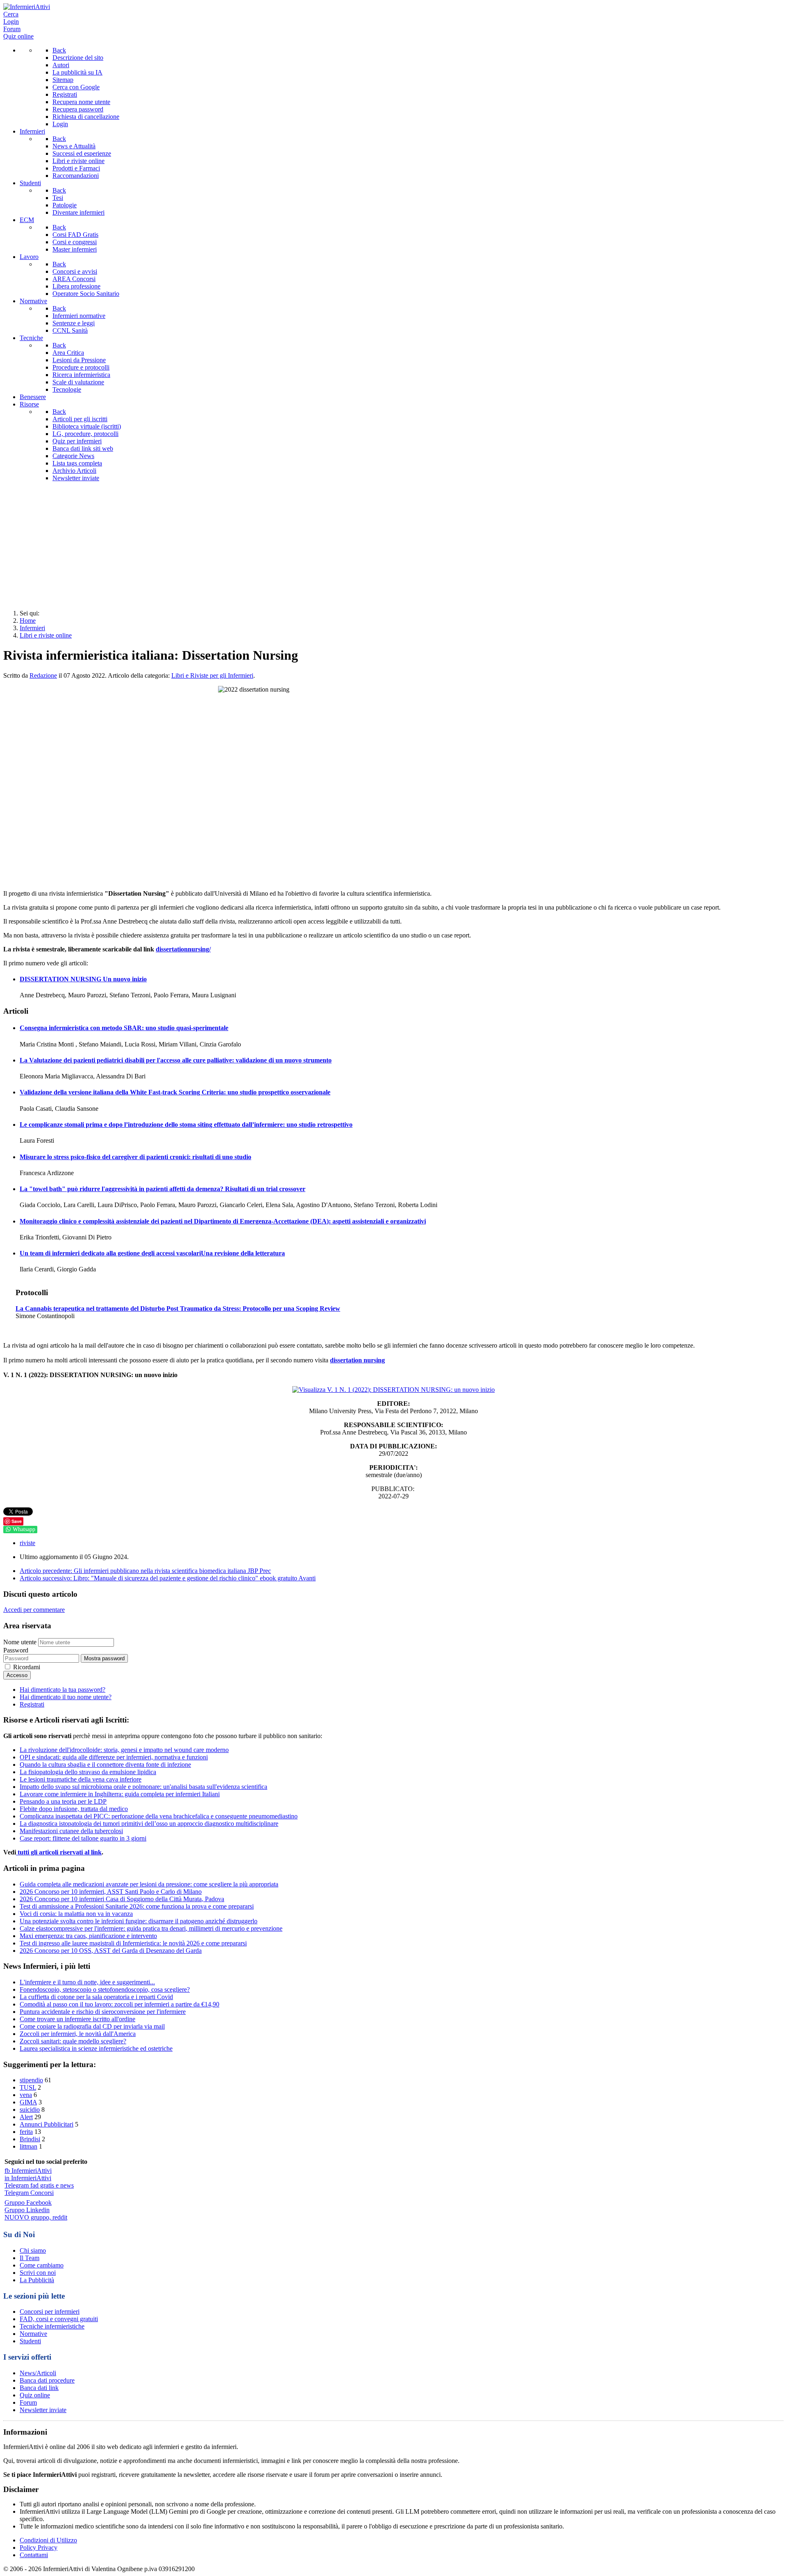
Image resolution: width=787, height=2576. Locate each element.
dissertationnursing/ (183, 949)
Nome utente (20, 1642)
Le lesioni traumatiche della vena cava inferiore (81, 1779)
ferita (26, 2132)
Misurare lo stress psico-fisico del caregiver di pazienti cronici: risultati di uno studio (135, 1157)
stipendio (31, 2080)
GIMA (28, 2102)
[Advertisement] (393, 546)
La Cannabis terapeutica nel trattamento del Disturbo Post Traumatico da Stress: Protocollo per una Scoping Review (178, 1308)
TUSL (28, 2087)
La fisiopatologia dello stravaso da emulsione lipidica (88, 1772)
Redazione (43, 675)
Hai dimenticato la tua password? (63, 1690)
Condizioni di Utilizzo (48, 2540)
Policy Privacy (39, 2548)
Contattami (34, 2555)
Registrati (32, 1704)
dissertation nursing (357, 1360)
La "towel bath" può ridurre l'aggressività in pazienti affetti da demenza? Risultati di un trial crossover (163, 1189)
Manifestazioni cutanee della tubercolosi (71, 1831)
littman (28, 2146)
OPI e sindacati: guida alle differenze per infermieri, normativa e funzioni (114, 1757)
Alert (26, 2117)
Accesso (17, 1675)
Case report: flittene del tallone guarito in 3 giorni (83, 1838)
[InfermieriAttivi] (27, 7)
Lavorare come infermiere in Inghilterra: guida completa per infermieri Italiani (120, 1794)
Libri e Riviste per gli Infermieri (212, 675)
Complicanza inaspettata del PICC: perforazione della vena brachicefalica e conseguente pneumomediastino (159, 1816)
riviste (27, 1543)
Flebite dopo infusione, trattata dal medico (74, 1809)
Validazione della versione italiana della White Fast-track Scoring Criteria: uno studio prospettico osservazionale (175, 1092)
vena (26, 2095)
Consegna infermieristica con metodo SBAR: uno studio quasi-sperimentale (124, 1028)
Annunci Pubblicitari (47, 2124)
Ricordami (27, 1667)
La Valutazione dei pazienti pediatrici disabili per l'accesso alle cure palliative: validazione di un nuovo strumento (176, 1060)
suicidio (30, 2110)
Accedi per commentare (34, 1610)
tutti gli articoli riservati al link (59, 1852)
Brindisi (30, 2139)
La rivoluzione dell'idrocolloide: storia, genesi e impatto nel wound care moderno (124, 1750)
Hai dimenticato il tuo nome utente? (66, 1697)
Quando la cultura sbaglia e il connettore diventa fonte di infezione (105, 1765)
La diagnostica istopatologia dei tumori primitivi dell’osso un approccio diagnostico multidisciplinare (149, 1824)
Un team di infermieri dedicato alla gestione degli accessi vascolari (152, 1253)
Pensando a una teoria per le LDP (63, 1801)
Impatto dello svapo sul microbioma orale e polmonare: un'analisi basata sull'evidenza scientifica (143, 1787)
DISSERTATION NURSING (83, 979)
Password (16, 1650)
